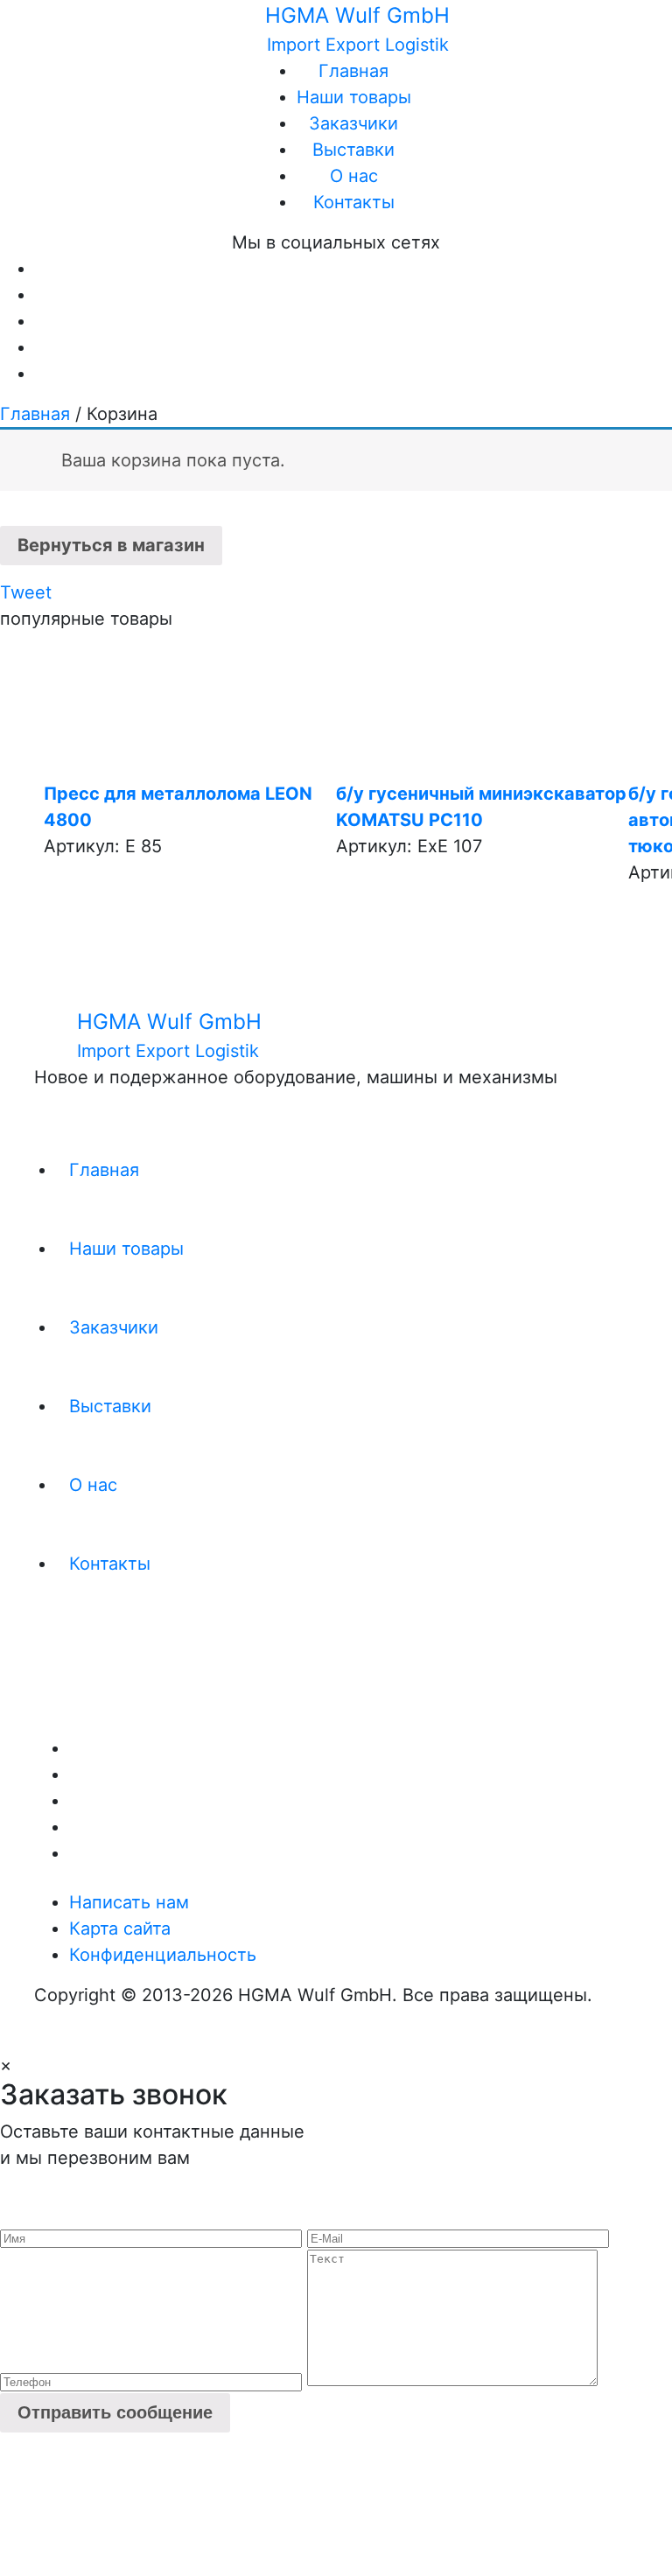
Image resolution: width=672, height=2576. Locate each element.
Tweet (26, 592)
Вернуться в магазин (111, 545)
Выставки (353, 150)
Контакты (354, 202)
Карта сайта (120, 1928)
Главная (353, 71)
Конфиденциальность (163, 1955)
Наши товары (354, 97)
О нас (354, 176)
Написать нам (129, 1902)
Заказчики (353, 123)
